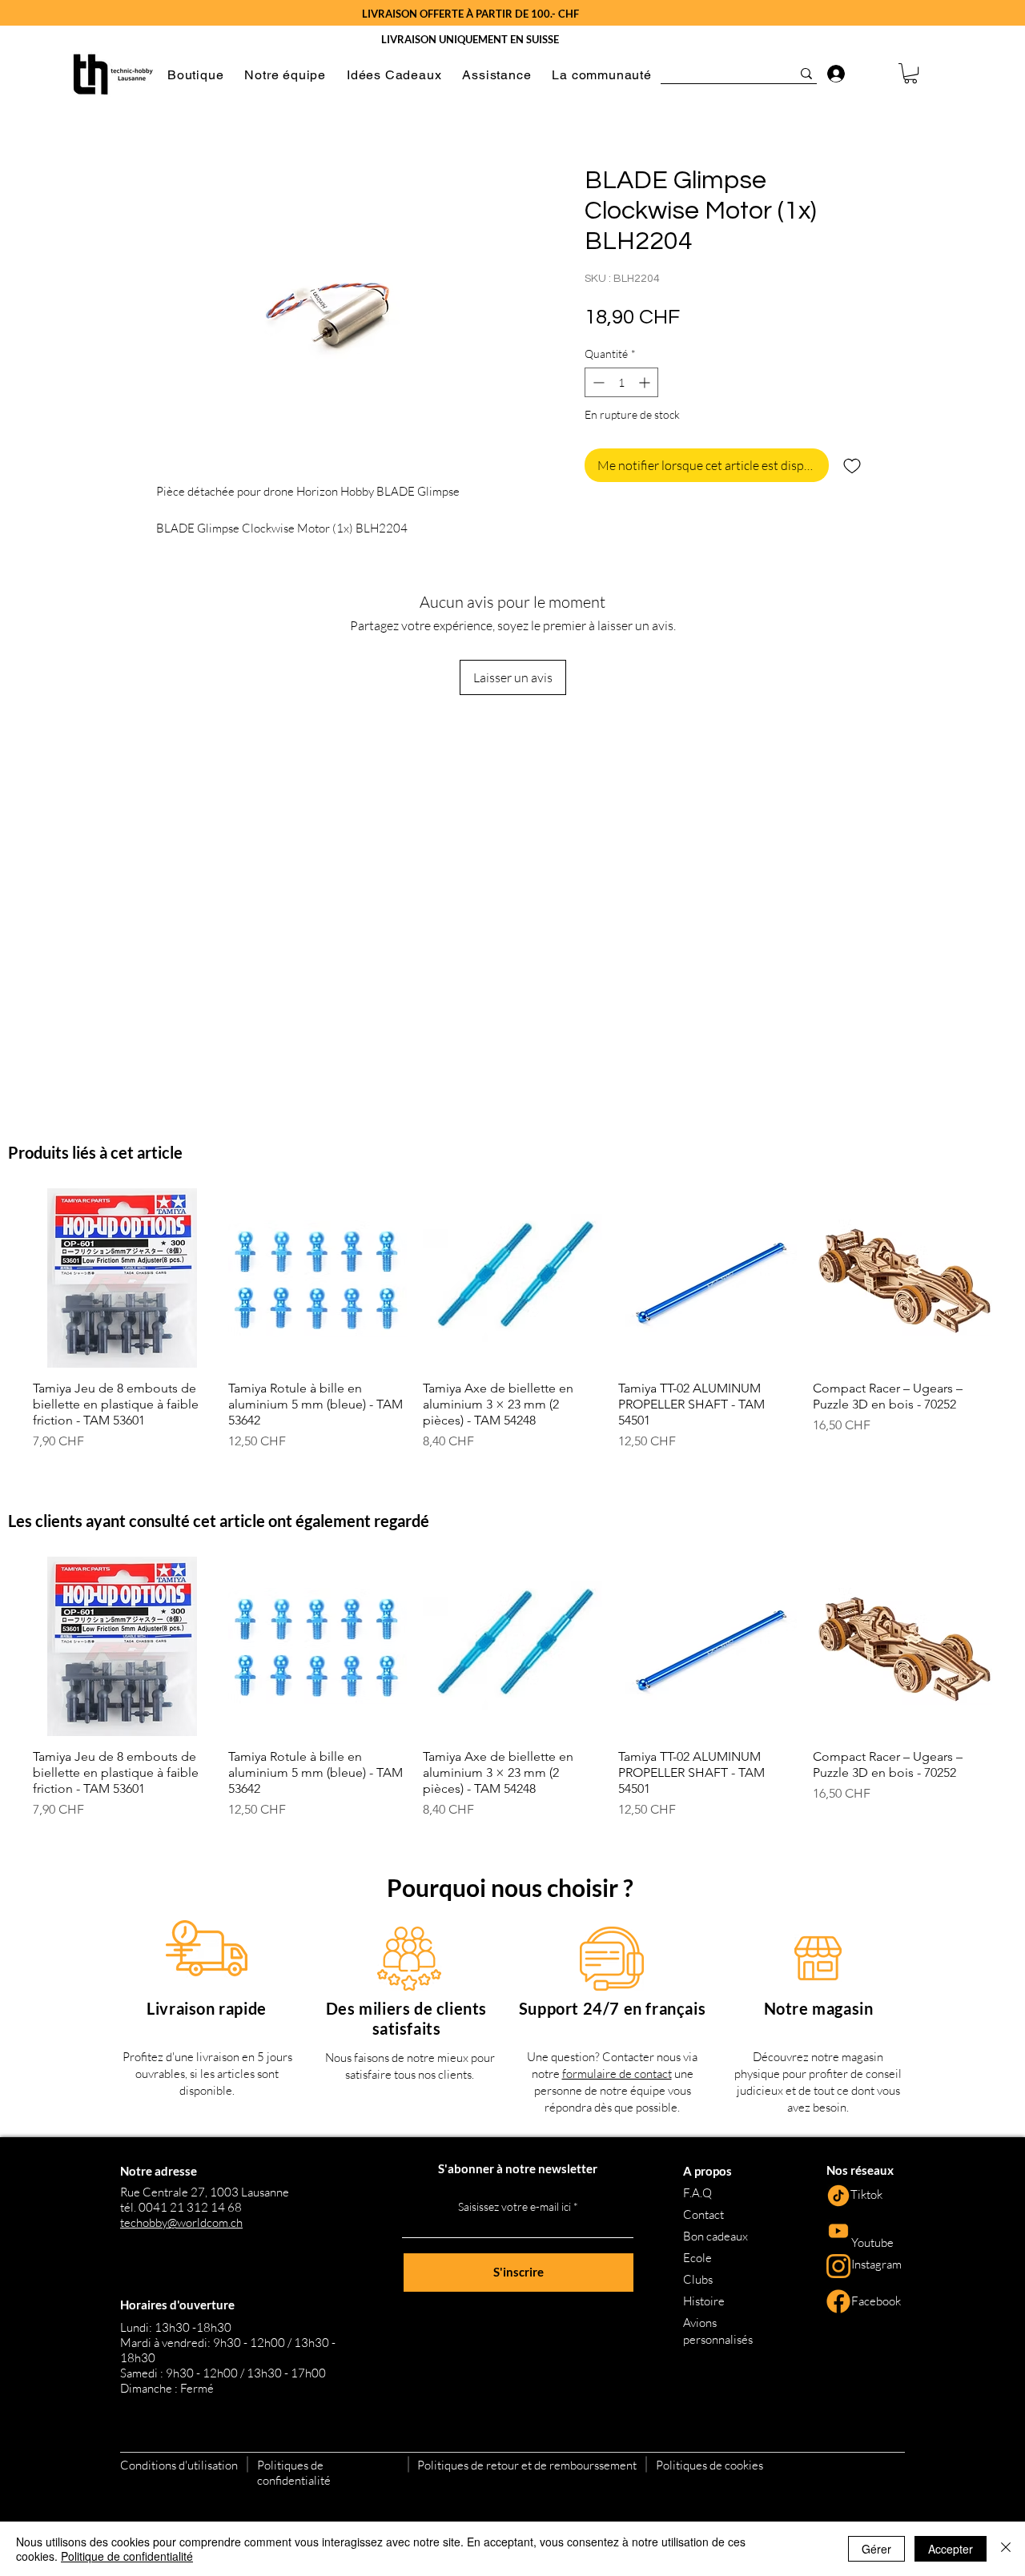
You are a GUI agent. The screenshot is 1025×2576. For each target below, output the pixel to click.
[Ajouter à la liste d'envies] (852, 465)
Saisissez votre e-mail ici (515, 2207)
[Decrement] (597, 382)
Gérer (876, 2549)
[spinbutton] (621, 382)
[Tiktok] (838, 2196)
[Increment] (646, 382)
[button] (195, 75)
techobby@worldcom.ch (181, 2222)
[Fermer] (1006, 2549)
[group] (512, 1320)
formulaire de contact (617, 2074)
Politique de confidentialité (127, 2556)
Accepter (951, 2549)
